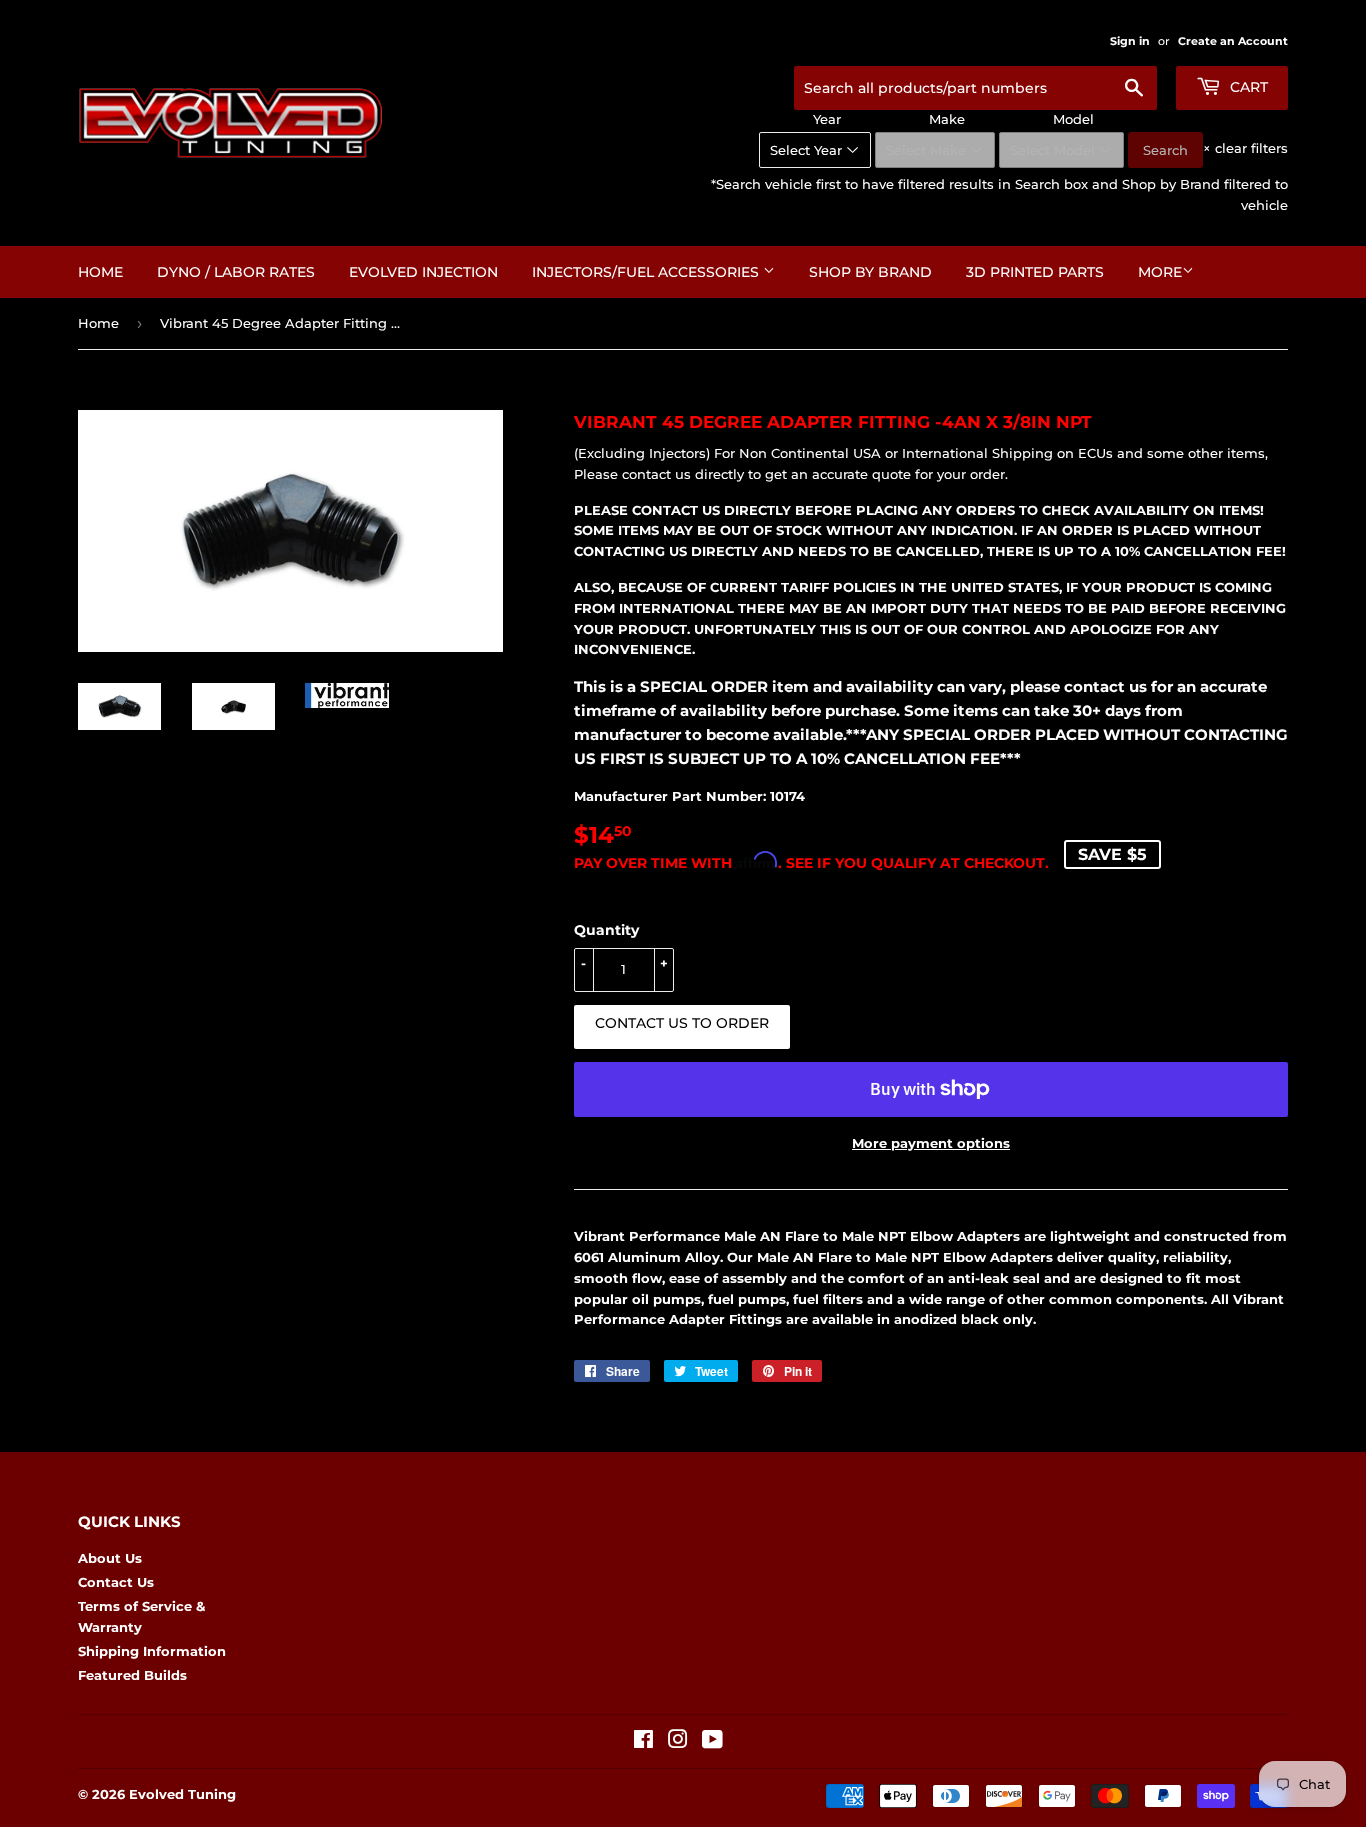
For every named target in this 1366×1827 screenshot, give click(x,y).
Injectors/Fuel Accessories (647, 272)
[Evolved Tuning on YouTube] (712, 1742)
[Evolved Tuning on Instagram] (678, 1742)
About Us (110, 1558)
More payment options (931, 1143)
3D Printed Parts (1035, 272)
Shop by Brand (870, 272)
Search (1165, 150)
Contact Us (116, 1582)
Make (947, 119)
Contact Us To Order (682, 1023)
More (1160, 272)
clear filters (1245, 148)
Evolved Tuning (182, 1794)
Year (827, 119)
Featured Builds (132, 1675)
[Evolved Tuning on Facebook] (643, 1742)
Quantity (606, 930)
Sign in (1130, 41)
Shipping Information (152, 1651)
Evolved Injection (423, 272)
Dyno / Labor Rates (236, 272)
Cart (1247, 87)
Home (100, 272)
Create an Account (1233, 41)
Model (1073, 119)
